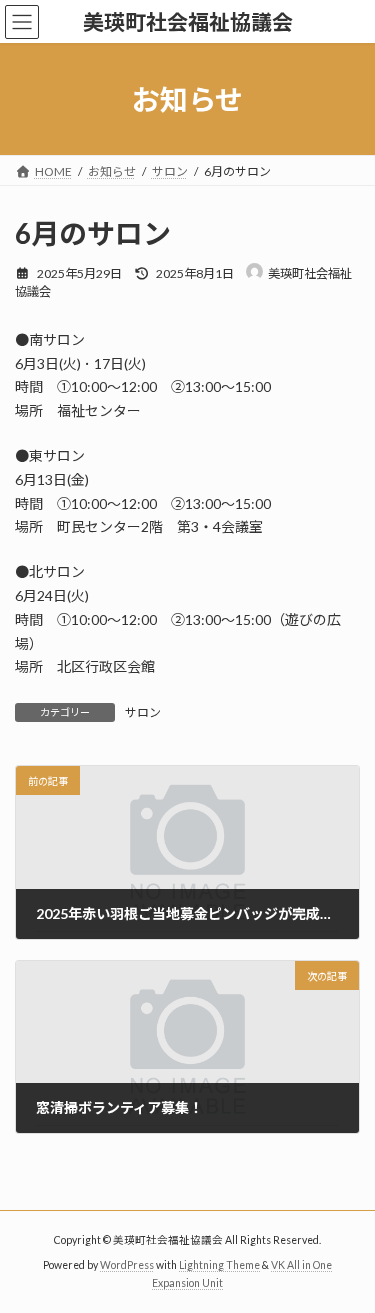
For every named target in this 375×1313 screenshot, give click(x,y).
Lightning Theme (219, 1265)
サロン (143, 712)
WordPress (127, 1265)
